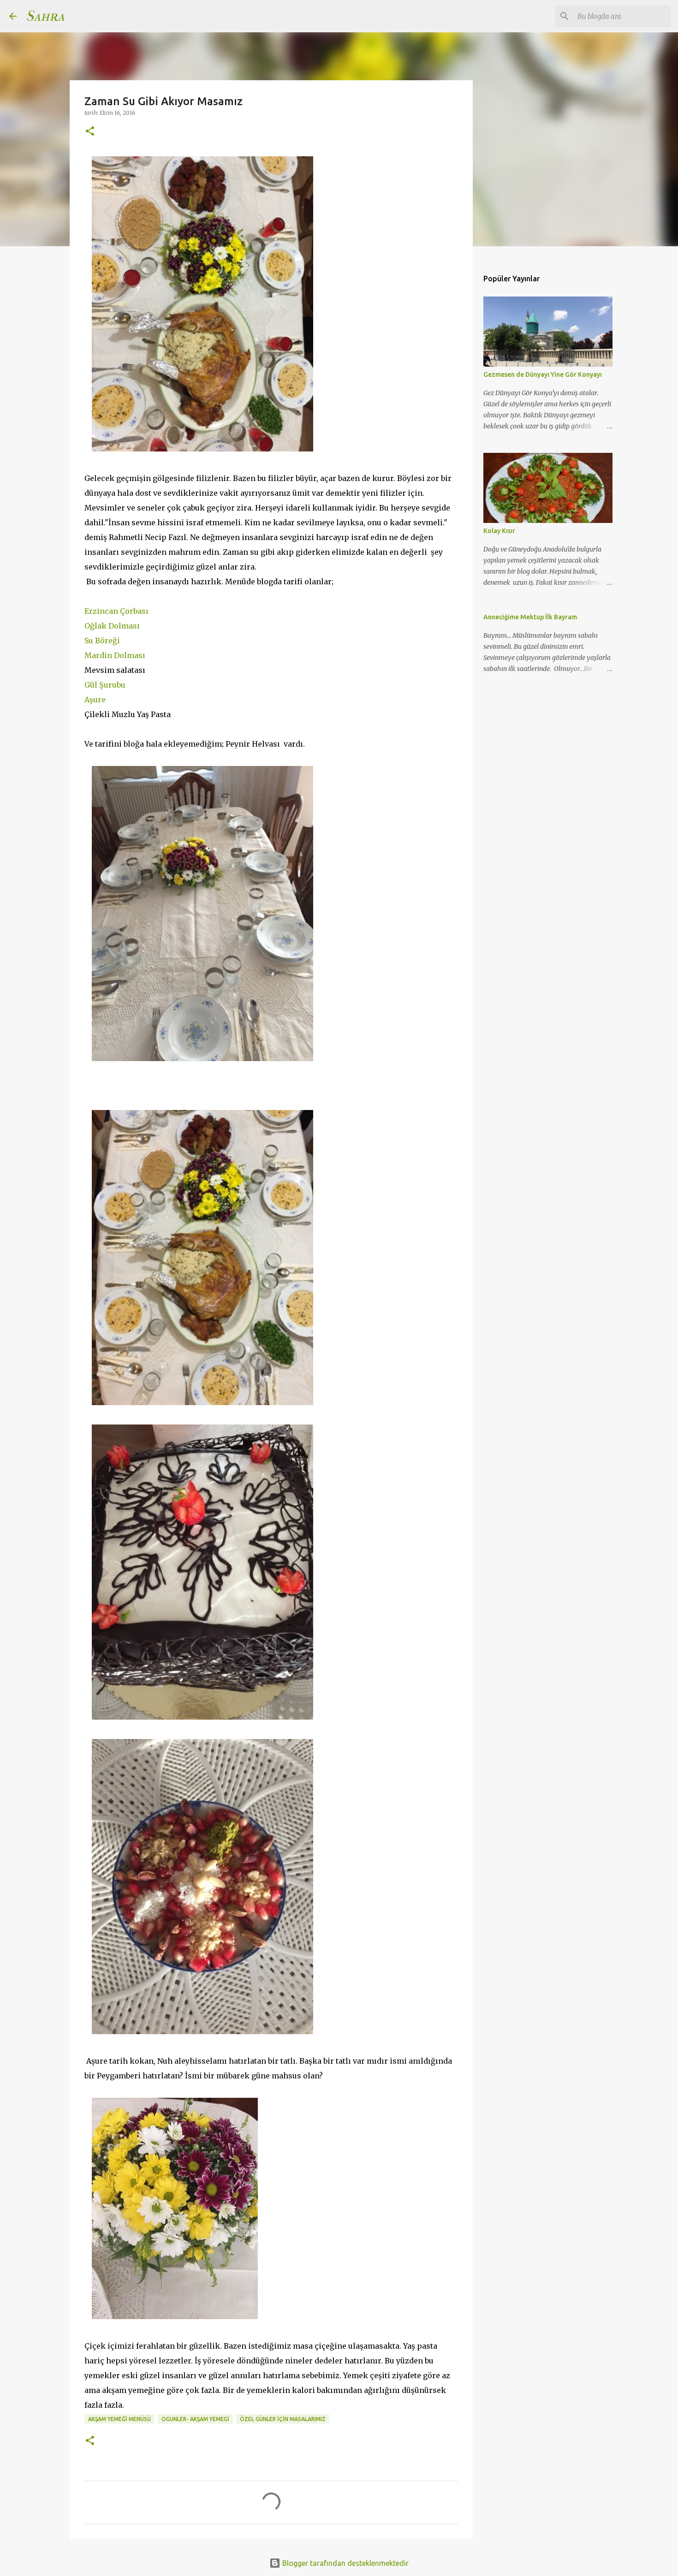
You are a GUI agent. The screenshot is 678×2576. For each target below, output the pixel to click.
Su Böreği (102, 641)
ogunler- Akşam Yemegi (195, 2419)
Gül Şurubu (105, 685)
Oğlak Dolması (112, 626)
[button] (90, 132)
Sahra (45, 16)
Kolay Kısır (499, 531)
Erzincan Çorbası (116, 611)
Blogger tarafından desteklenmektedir (345, 2563)
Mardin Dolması (115, 655)
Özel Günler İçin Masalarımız (283, 2419)
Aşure (95, 700)
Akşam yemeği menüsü (119, 2419)
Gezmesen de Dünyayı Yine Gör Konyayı (543, 374)
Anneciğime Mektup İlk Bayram (530, 617)
